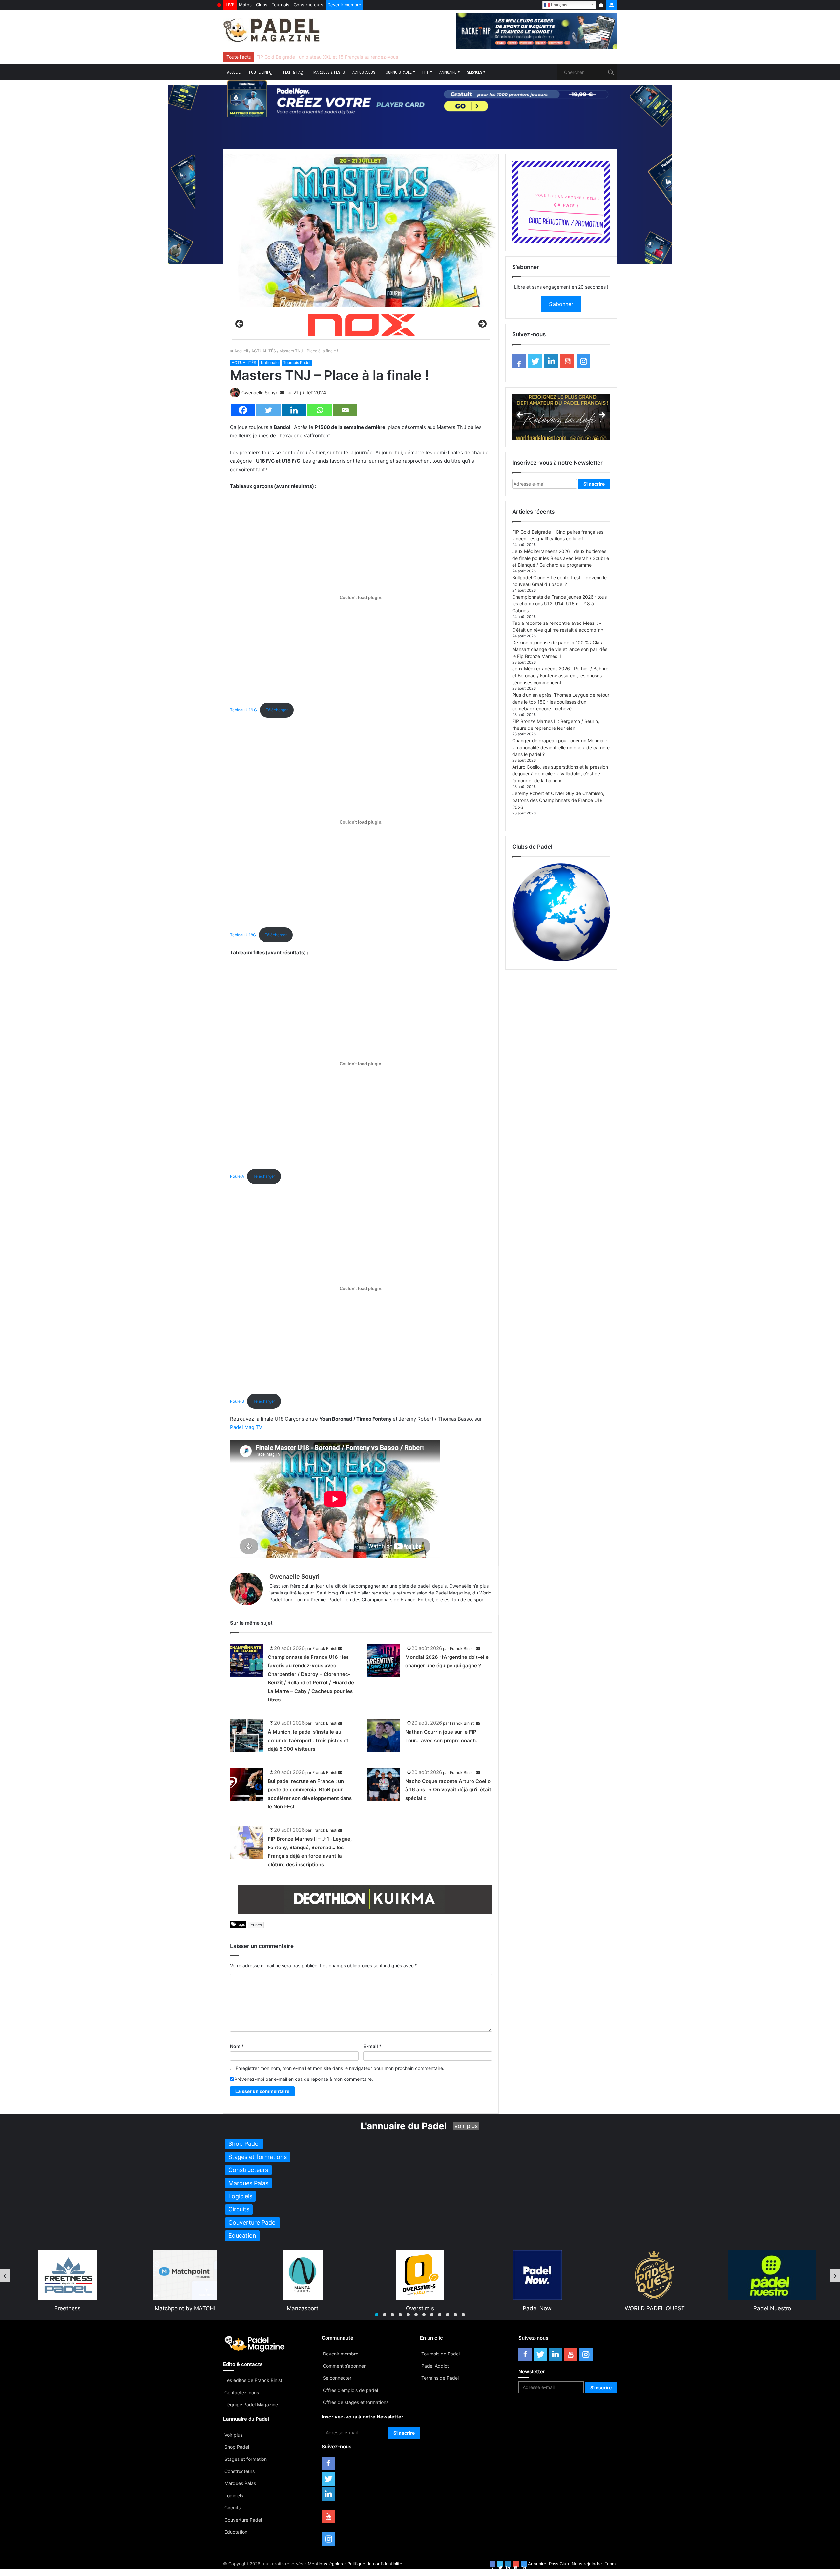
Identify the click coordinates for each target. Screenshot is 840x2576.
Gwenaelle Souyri (260, 393)
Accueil (234, 72)
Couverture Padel (243, 2520)
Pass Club (559, 2564)
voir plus (466, 2126)
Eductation (236, 2532)
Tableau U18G (243, 935)
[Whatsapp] (320, 410)
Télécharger (277, 710)
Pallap (772, 2308)
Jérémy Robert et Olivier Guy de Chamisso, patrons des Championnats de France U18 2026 (558, 800)
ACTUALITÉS (264, 351)
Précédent (240, 324)
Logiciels (234, 2495)
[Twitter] (268, 410)
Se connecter (337, 2378)
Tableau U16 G (243, 710)
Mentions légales (325, 2564)
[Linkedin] (294, 410)
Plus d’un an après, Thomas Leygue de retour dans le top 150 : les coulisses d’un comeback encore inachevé (561, 702)
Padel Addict (435, 2366)
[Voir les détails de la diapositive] (365, 1900)
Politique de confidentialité (375, 2564)
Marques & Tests (329, 72)
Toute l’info (260, 72)
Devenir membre (344, 5)
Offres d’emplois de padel (350, 2390)
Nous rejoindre (587, 2564)
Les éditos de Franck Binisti (254, 2380)
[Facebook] (243, 410)
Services (474, 72)
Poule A (237, 1176)
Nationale (270, 362)
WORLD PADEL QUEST (420, 2308)
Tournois (281, 5)
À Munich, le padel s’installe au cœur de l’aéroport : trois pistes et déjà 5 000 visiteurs (308, 1740)
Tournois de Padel (441, 2354)
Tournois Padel (397, 72)
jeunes (256, 1925)
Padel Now (303, 2308)
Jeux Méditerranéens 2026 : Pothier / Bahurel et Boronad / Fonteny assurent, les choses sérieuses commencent (561, 676)
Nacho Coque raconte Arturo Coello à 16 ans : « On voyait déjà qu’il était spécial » (448, 1790)
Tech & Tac (293, 72)
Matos (245, 5)
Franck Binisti (325, 1648)
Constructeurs (308, 5)
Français (558, 4)
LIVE (230, 5)
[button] (377, 2315)
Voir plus (233, 2435)
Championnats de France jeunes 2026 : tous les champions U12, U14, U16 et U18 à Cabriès (559, 604)
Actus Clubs (364, 72)
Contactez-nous (242, 2392)
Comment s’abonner (344, 2366)
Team (610, 2564)
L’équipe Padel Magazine (251, 2405)
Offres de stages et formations (356, 2402)
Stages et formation (246, 2459)
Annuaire (448, 72)
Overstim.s (185, 2308)
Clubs (262, 5)
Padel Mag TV (246, 1427)
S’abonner (561, 304)
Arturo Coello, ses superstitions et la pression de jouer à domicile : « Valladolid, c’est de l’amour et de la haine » (560, 774)
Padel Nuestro (538, 2308)
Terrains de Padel (440, 2378)
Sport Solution (655, 2308)
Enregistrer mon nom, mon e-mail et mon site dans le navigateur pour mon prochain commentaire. (340, 2068)
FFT (426, 72)
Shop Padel (237, 2447)
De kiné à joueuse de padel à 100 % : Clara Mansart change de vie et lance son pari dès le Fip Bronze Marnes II (560, 649)
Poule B (237, 1401)
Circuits (232, 2508)
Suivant (482, 324)
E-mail (372, 2046)
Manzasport (68, 2308)
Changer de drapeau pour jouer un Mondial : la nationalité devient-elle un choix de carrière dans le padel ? (561, 747)
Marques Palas (240, 2483)
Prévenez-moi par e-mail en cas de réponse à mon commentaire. (304, 2079)
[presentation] (5, 2275)
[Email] (345, 410)
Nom (237, 2046)
